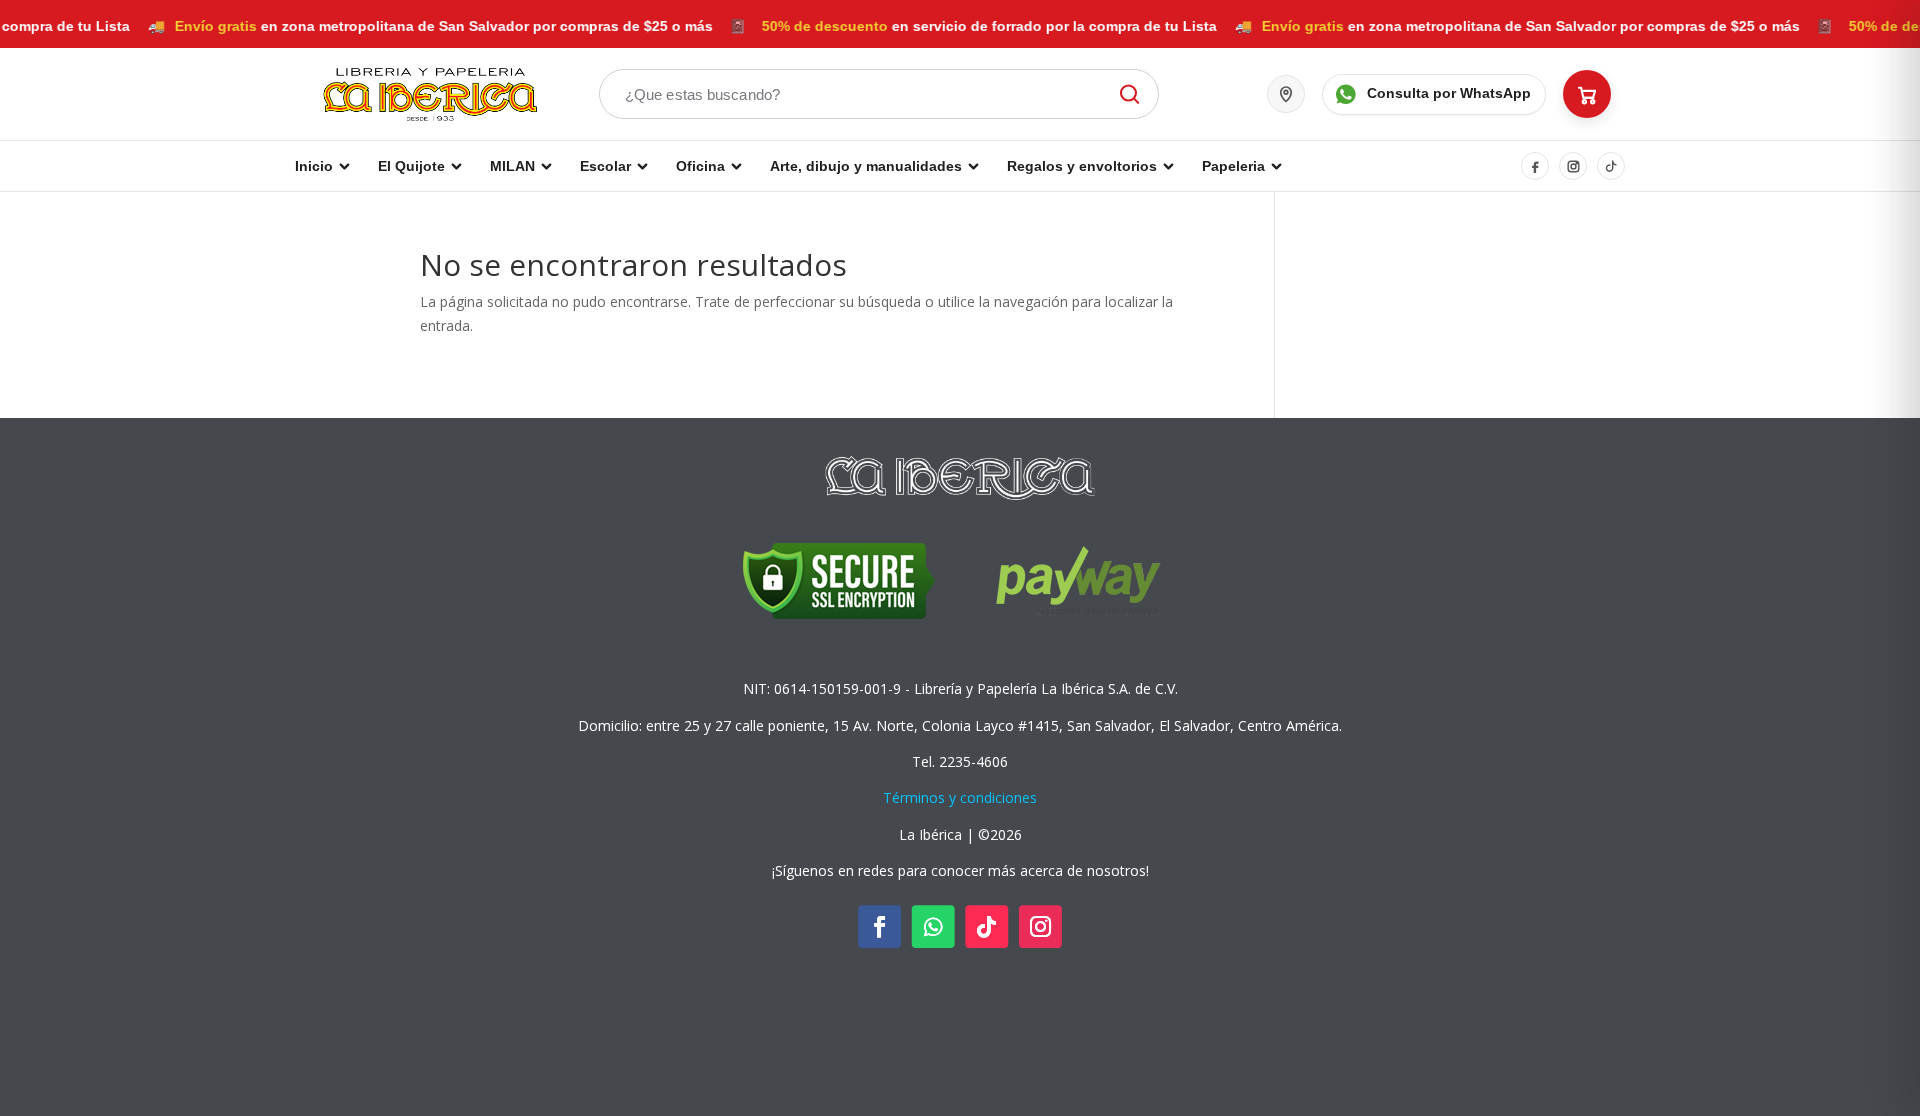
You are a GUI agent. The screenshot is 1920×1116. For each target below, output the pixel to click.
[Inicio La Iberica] (430, 94)
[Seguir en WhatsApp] (933, 927)
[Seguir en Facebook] (879, 927)
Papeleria (1233, 166)
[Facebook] (1535, 166)
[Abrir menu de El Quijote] (456, 166)
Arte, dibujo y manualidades (866, 166)
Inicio (314, 166)
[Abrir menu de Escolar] (642, 166)
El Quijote (411, 166)
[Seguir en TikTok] (986, 927)
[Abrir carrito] (1587, 94)
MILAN (512, 166)
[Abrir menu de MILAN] (546, 166)
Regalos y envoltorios (1082, 166)
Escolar (605, 166)
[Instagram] (1573, 166)
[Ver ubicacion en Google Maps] (1286, 94)
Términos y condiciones (960, 797)
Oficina (700, 166)
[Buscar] (1126, 94)
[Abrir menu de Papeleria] (1276, 166)
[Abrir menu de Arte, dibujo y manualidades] (973, 166)
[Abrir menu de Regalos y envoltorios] (1168, 166)
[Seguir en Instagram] (1040, 927)
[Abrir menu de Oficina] (736, 166)
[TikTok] (1611, 166)
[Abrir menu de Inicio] (344, 166)
